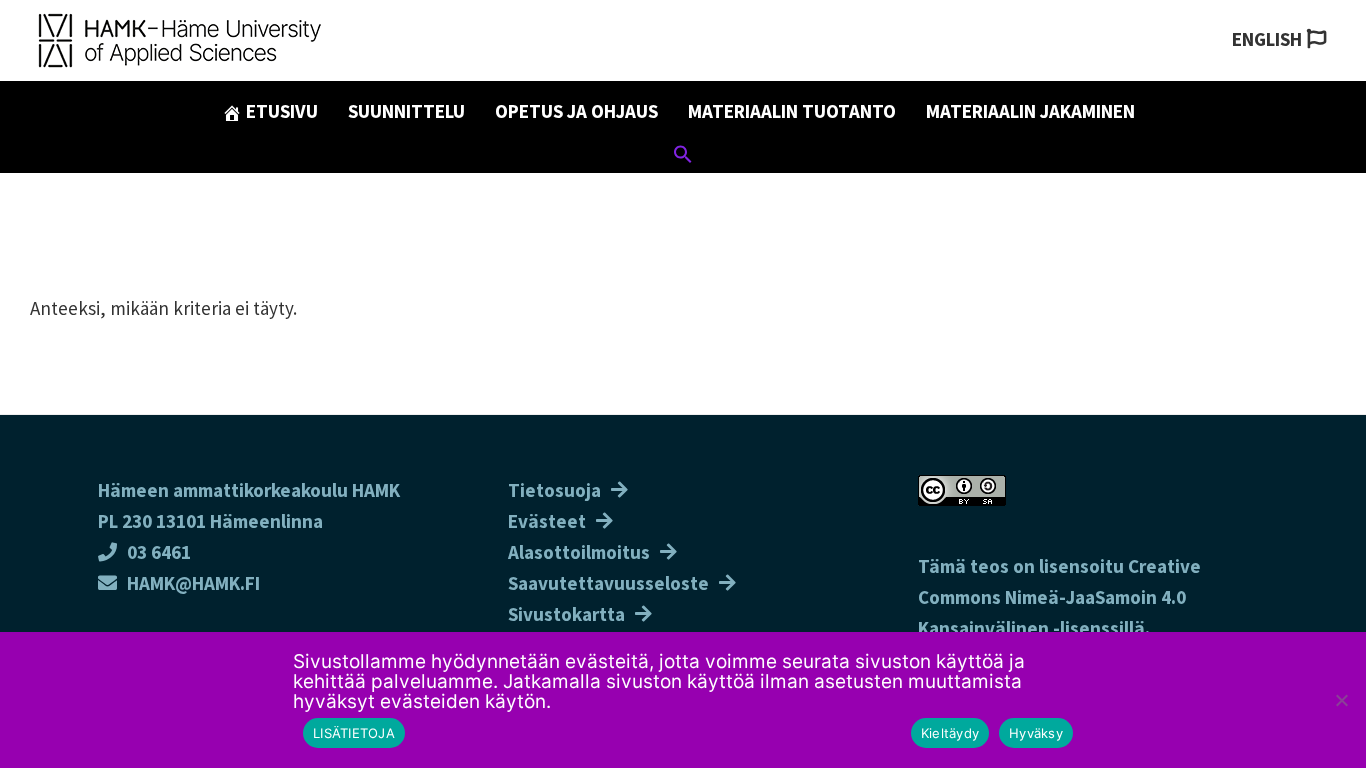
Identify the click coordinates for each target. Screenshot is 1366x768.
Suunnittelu (406, 111)
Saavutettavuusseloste (608, 583)
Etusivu (280, 111)
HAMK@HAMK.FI (193, 583)
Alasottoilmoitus (579, 552)
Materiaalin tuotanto (792, 111)
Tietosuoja (554, 490)
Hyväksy (1036, 733)
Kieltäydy (950, 733)
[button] (683, 157)
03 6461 (159, 552)
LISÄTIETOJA (354, 733)
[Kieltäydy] (1341, 700)
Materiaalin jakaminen (1030, 111)
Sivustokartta (566, 614)
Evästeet (547, 521)
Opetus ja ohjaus (576, 111)
